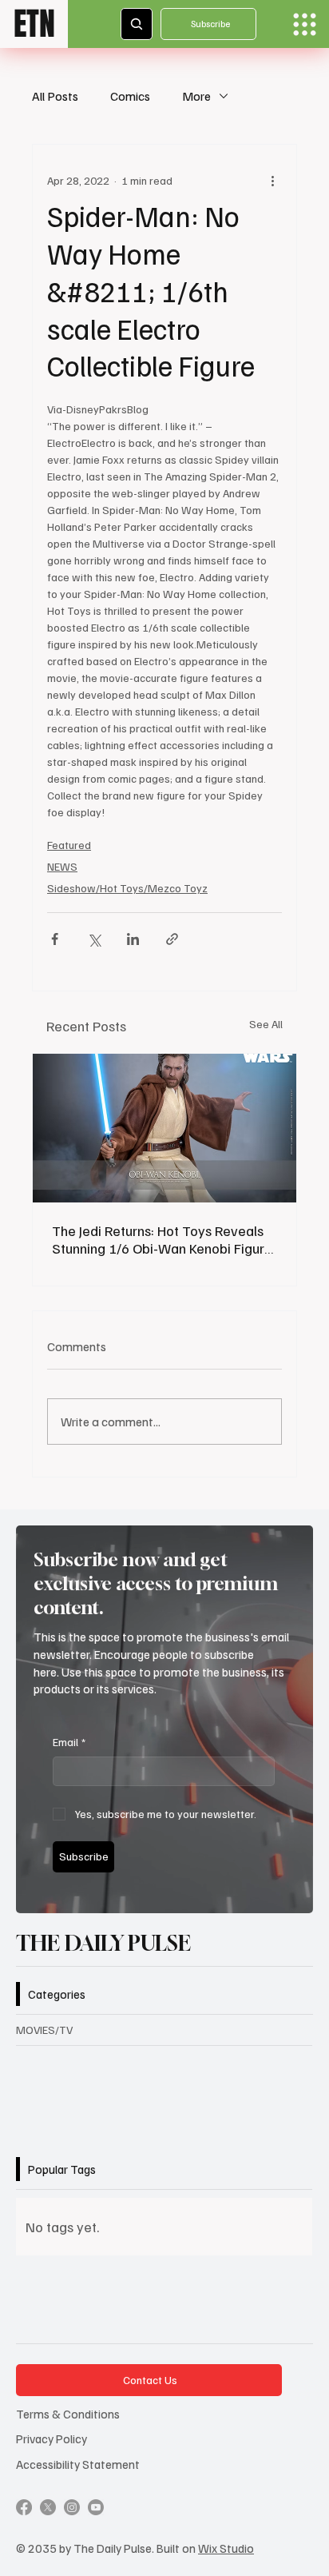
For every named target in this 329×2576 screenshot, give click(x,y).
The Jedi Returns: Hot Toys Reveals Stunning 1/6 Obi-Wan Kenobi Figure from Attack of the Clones (162, 1239)
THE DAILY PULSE (103, 1943)
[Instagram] (72, 2507)
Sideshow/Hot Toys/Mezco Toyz (127, 888)
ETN (34, 24)
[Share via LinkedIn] (133, 939)
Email (69, 1742)
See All (266, 1024)
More (196, 96)
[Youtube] (96, 2507)
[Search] (137, 24)
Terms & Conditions (68, 2413)
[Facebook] (24, 2507)
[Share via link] (172, 939)
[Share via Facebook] (55, 939)
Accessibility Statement (78, 2464)
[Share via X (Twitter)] (94, 939)
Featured (69, 845)
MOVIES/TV (44, 2030)
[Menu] (305, 24)
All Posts (55, 96)
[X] (48, 2507)
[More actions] (272, 180)
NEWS (62, 866)
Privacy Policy (52, 2438)
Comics (130, 96)
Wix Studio (226, 2548)
